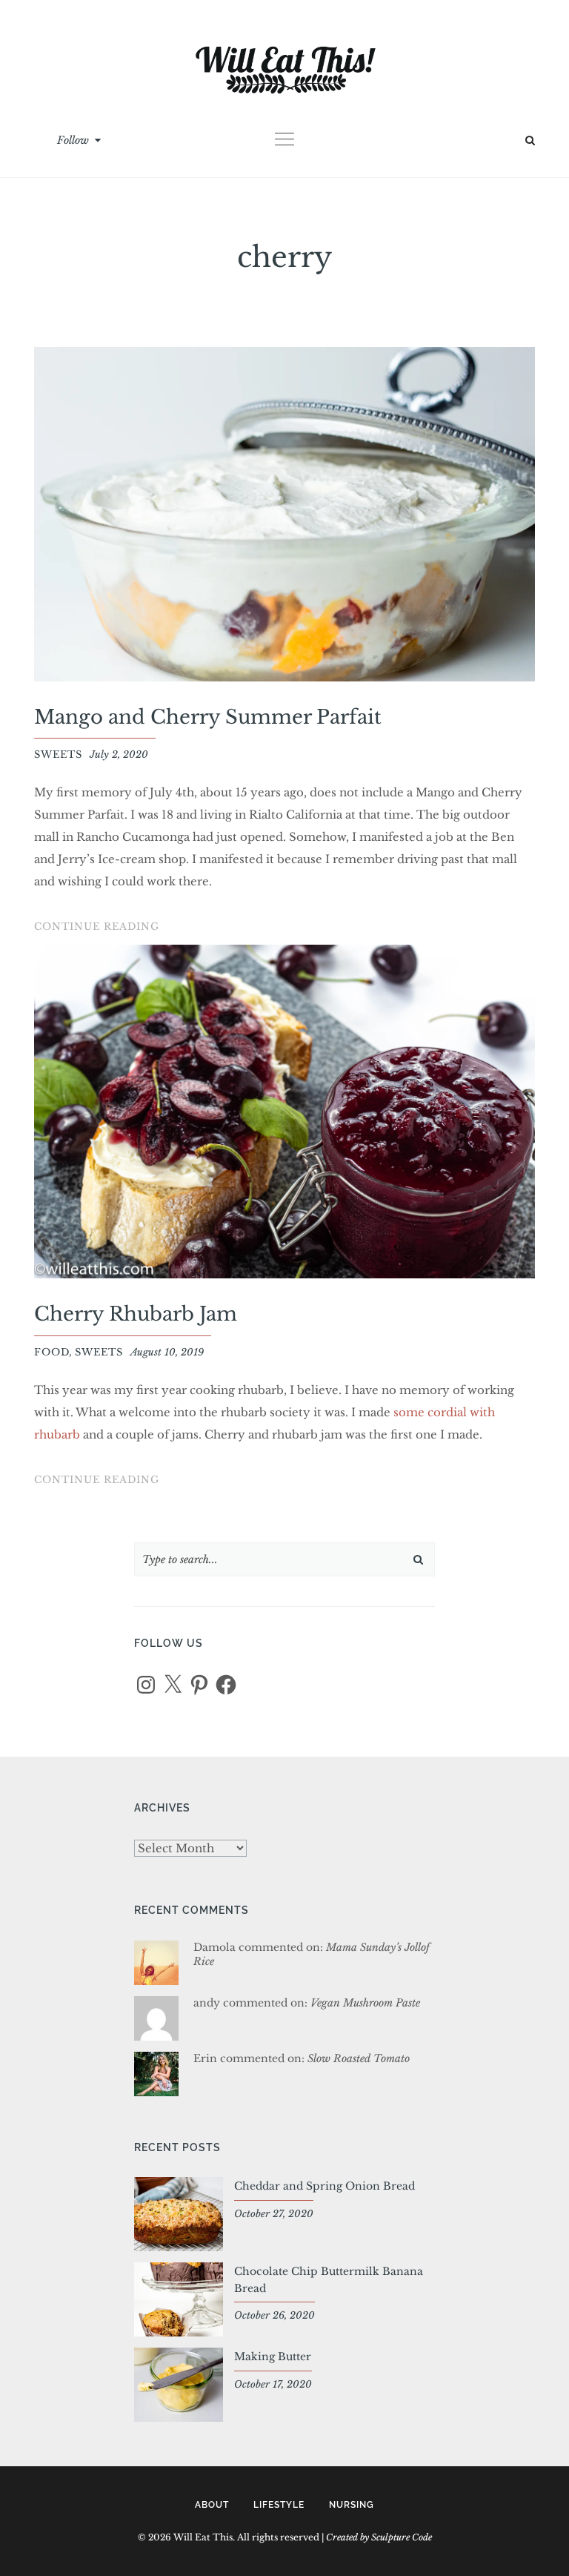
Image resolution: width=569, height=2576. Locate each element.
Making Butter (273, 2357)
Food (52, 1352)
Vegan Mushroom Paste (365, 2003)
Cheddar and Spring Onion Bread (325, 2186)
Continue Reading (97, 928)
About (212, 2505)
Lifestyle (279, 2505)
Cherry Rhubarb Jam (136, 1314)
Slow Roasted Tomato (359, 2058)
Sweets (58, 754)
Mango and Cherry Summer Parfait (208, 717)
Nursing (352, 2505)
